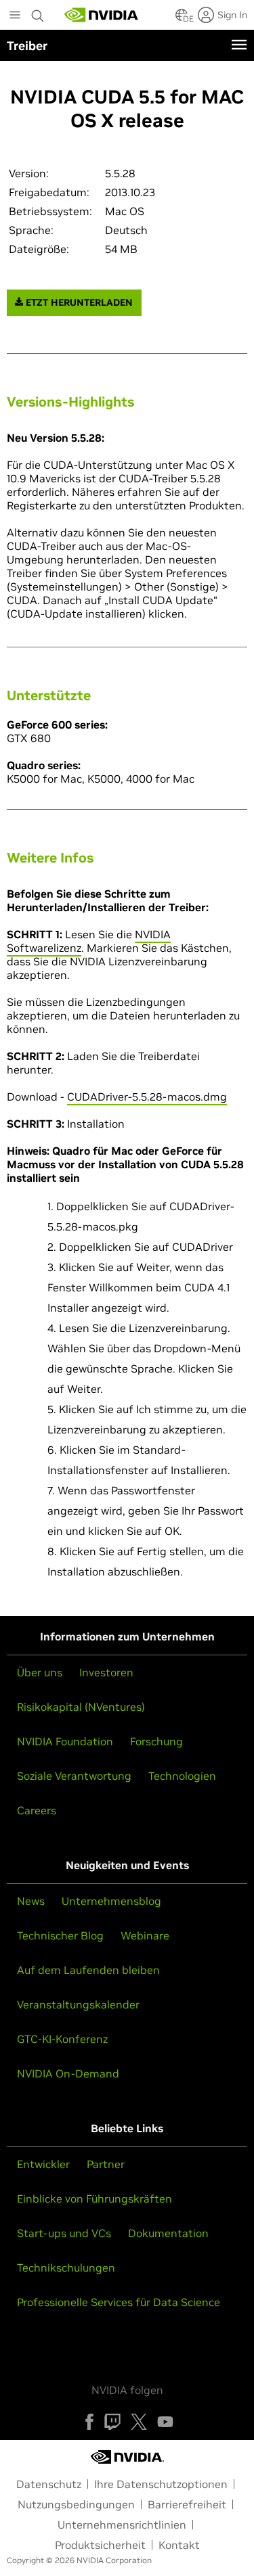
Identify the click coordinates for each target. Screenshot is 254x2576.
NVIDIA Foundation (65, 1741)
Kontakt (179, 2545)
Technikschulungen (66, 2268)
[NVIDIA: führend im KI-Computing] (102, 15)
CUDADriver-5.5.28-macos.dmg (147, 1097)
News (31, 1901)
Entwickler (43, 2164)
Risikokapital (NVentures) (81, 1707)
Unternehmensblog (111, 1901)
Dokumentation (168, 2233)
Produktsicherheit (100, 2545)
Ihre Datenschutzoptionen (161, 2484)
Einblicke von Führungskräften (94, 2199)
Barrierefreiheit (187, 2504)
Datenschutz (49, 2484)
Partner (106, 2164)
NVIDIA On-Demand (68, 2073)
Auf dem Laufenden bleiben (88, 1970)
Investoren (106, 1672)
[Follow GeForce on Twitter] (139, 2422)
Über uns (40, 1672)
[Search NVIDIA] (38, 12)
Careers (37, 1810)
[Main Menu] (15, 16)
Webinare (145, 1935)
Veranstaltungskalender (78, 2004)
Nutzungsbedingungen (76, 2504)
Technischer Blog (60, 1935)
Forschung (156, 1741)
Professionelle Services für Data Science (119, 2302)
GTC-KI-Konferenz (62, 2039)
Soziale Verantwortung (74, 1776)
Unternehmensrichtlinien (122, 2525)
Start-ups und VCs (64, 2233)
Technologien (182, 1776)
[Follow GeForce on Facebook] (89, 2422)
